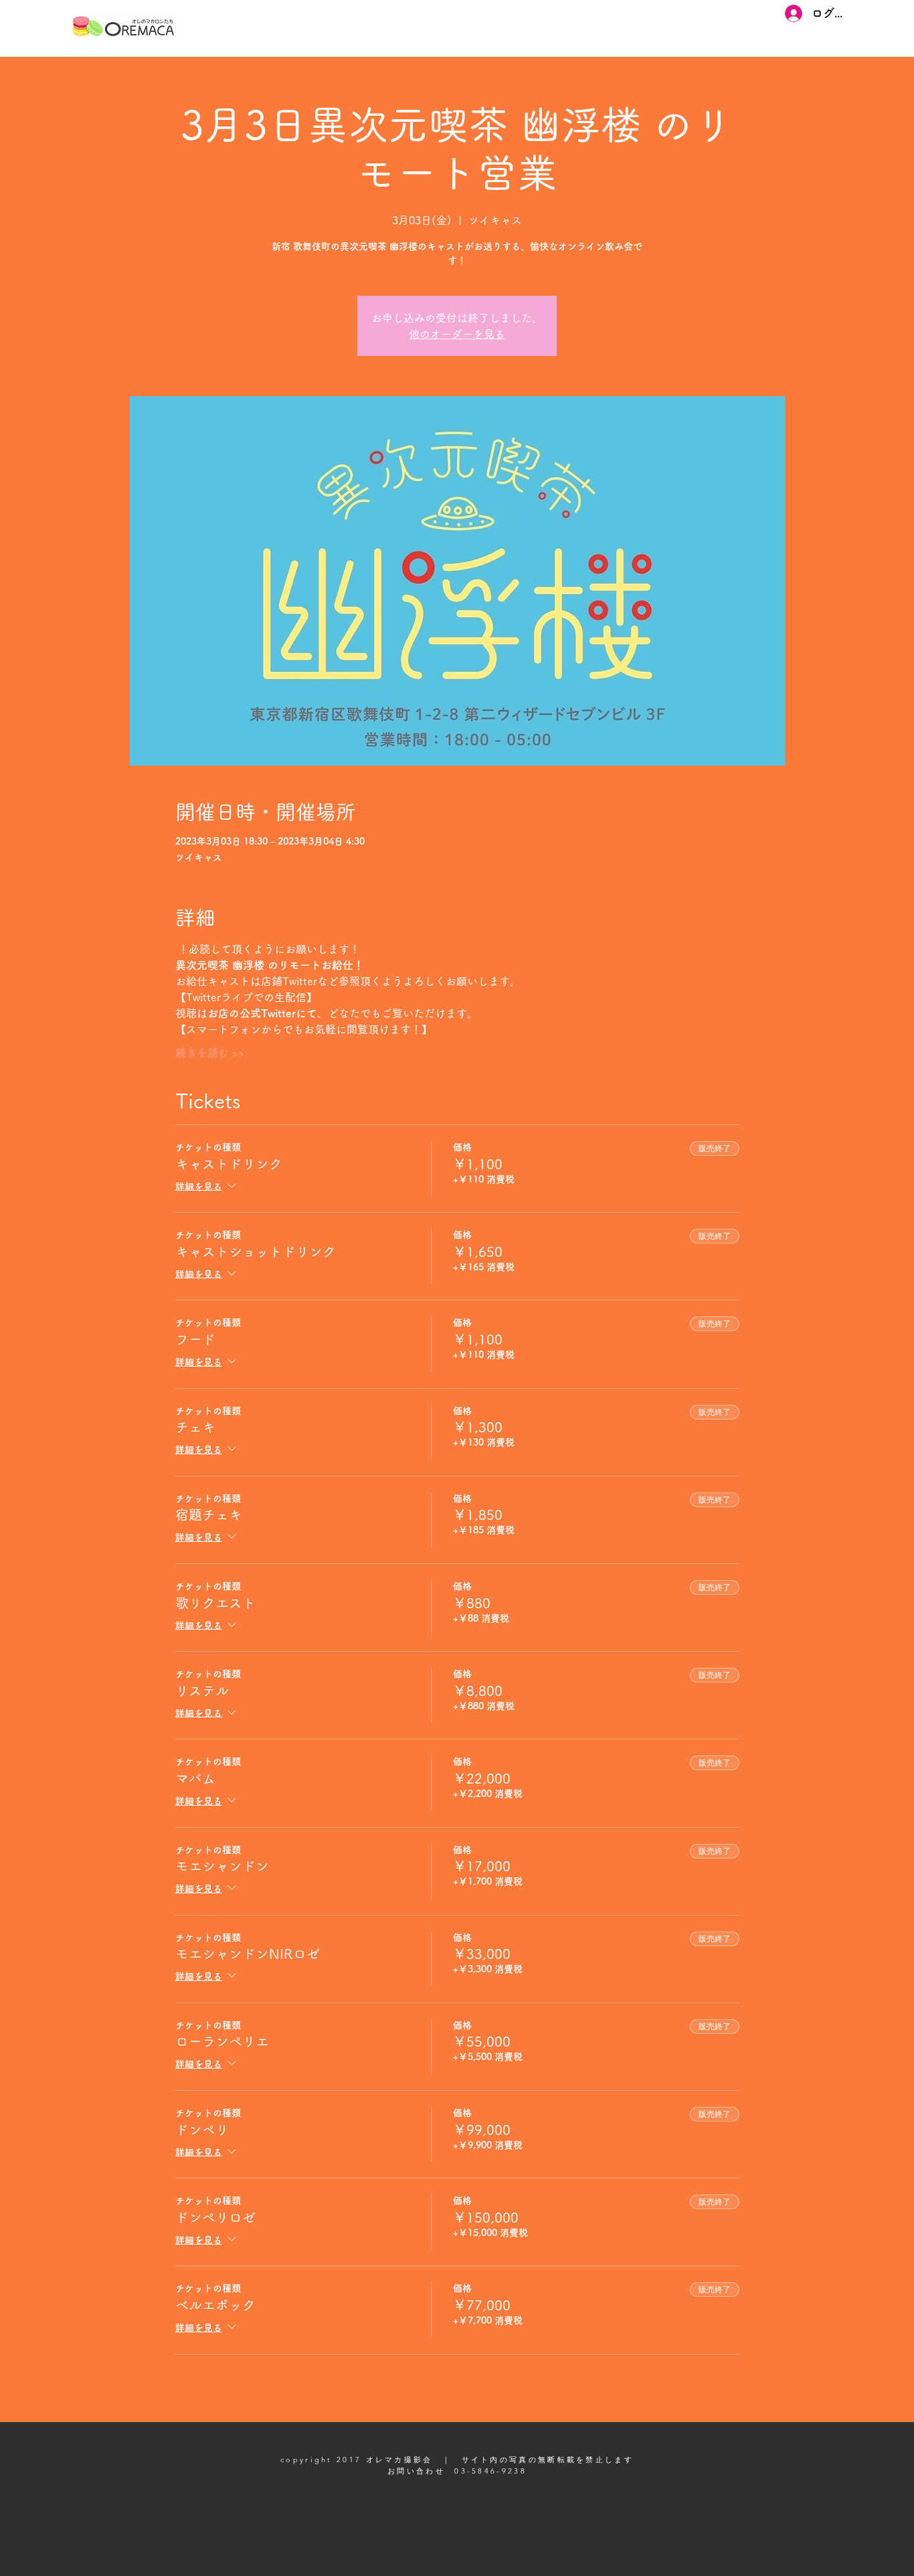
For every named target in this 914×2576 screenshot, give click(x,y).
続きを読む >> (210, 1053)
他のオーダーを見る (457, 334)
